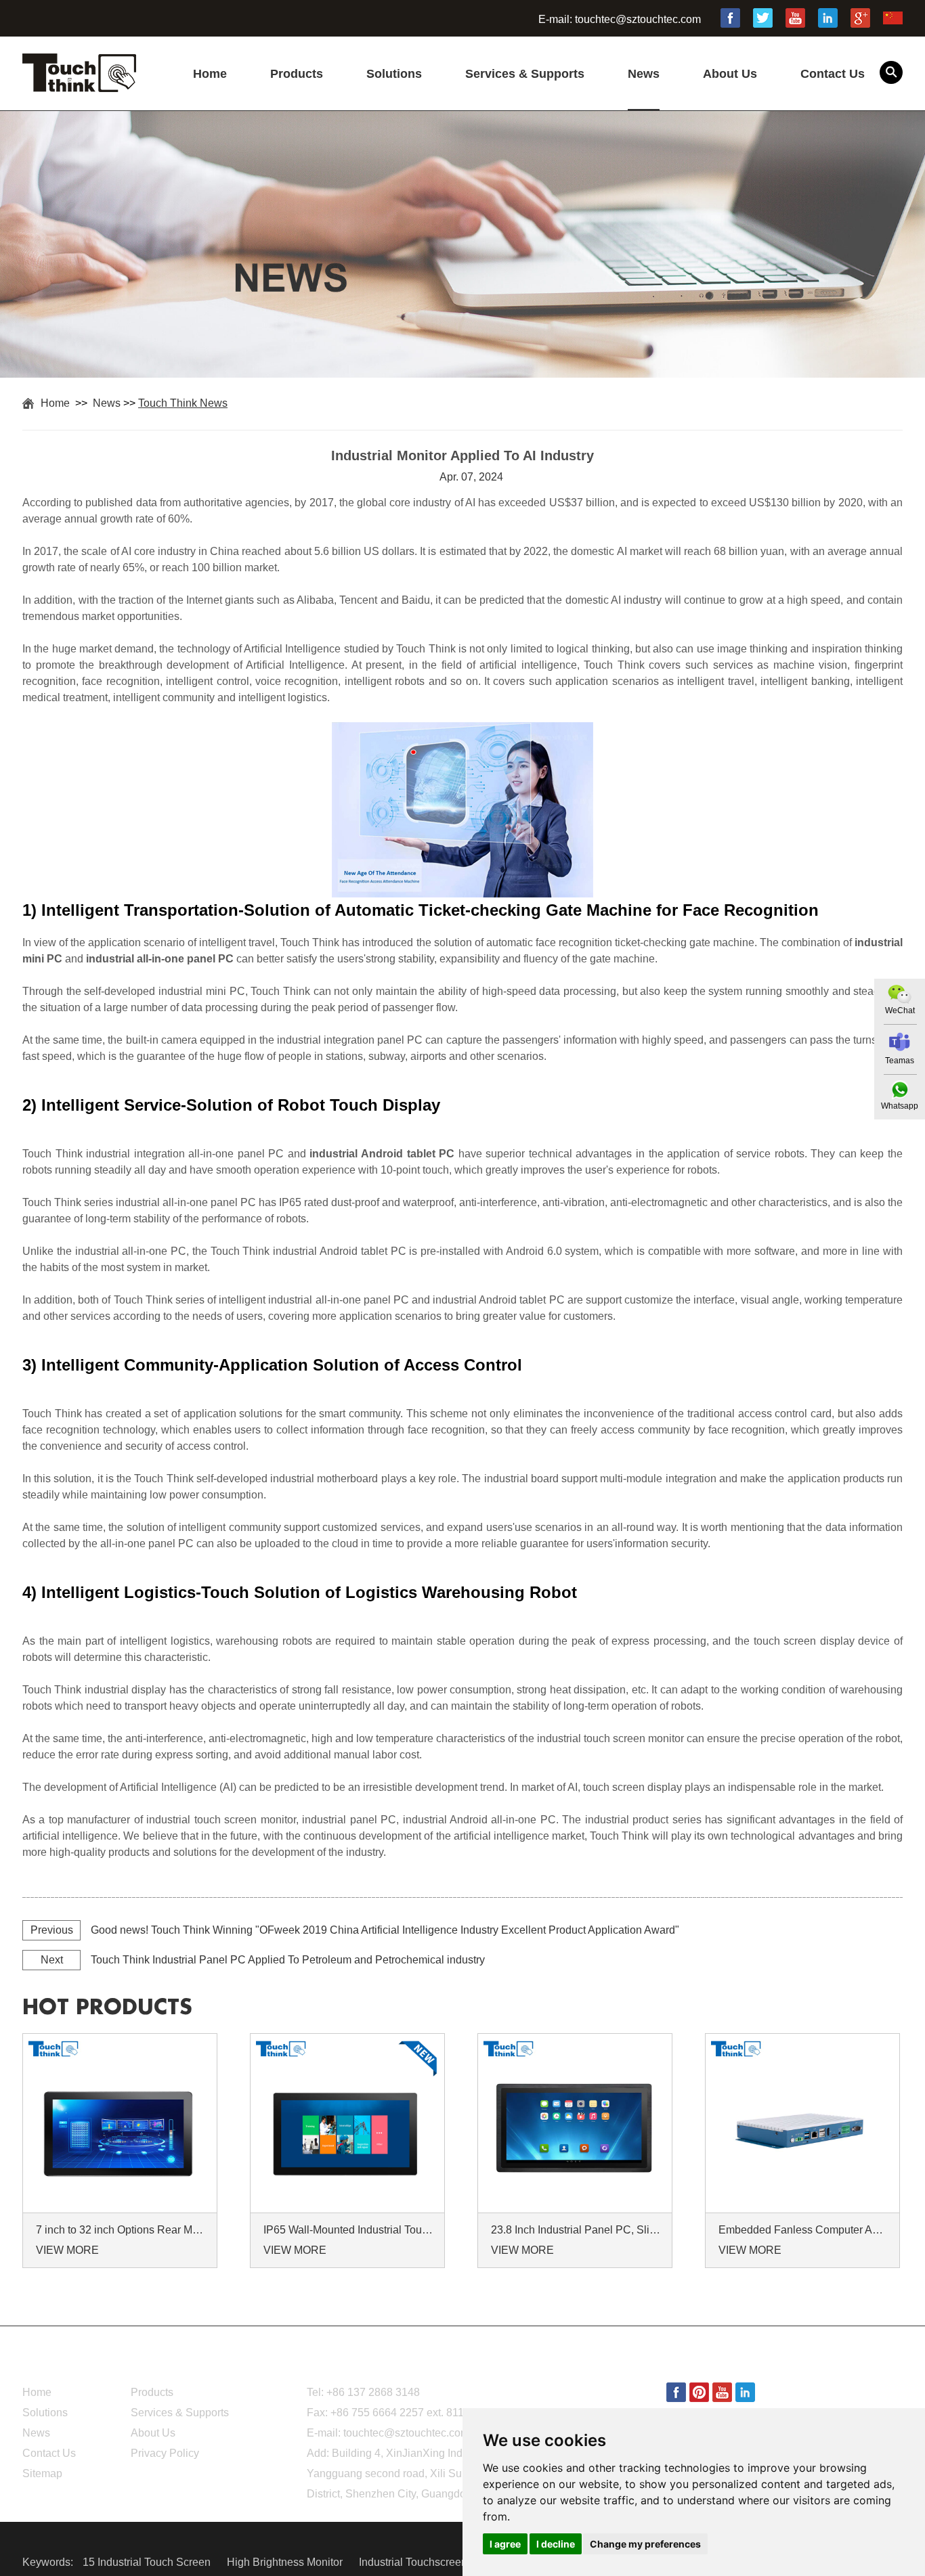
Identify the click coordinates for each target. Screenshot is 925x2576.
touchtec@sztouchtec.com (638, 19)
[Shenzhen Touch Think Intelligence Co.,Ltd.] (79, 85)
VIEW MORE (67, 2250)
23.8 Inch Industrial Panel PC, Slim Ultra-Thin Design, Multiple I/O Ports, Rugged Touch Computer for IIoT (577, 2230)
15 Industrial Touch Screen (148, 2562)
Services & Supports (525, 74)
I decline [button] (556, 2544)
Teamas (900, 1061)
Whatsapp (900, 1106)
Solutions (394, 74)
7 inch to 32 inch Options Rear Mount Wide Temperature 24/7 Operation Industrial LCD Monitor (122, 2230)
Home (210, 74)
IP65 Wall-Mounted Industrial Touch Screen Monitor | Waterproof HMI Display (349, 2230)
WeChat (900, 1011)
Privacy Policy (165, 2453)
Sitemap (42, 2473)
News (644, 74)
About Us (730, 74)
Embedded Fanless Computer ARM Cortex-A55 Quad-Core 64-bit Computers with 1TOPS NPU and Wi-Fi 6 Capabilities (804, 2230)
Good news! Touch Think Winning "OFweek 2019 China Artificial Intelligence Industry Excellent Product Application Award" (385, 1930)
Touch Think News (183, 403)
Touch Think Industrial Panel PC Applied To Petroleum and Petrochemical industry (288, 1960)
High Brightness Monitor (286, 2562)
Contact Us (833, 74)
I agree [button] (505, 2544)
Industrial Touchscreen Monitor (434, 2562)
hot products (107, 2007)
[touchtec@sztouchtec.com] (900, 1042)
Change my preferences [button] (645, 2544)
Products (297, 74)
